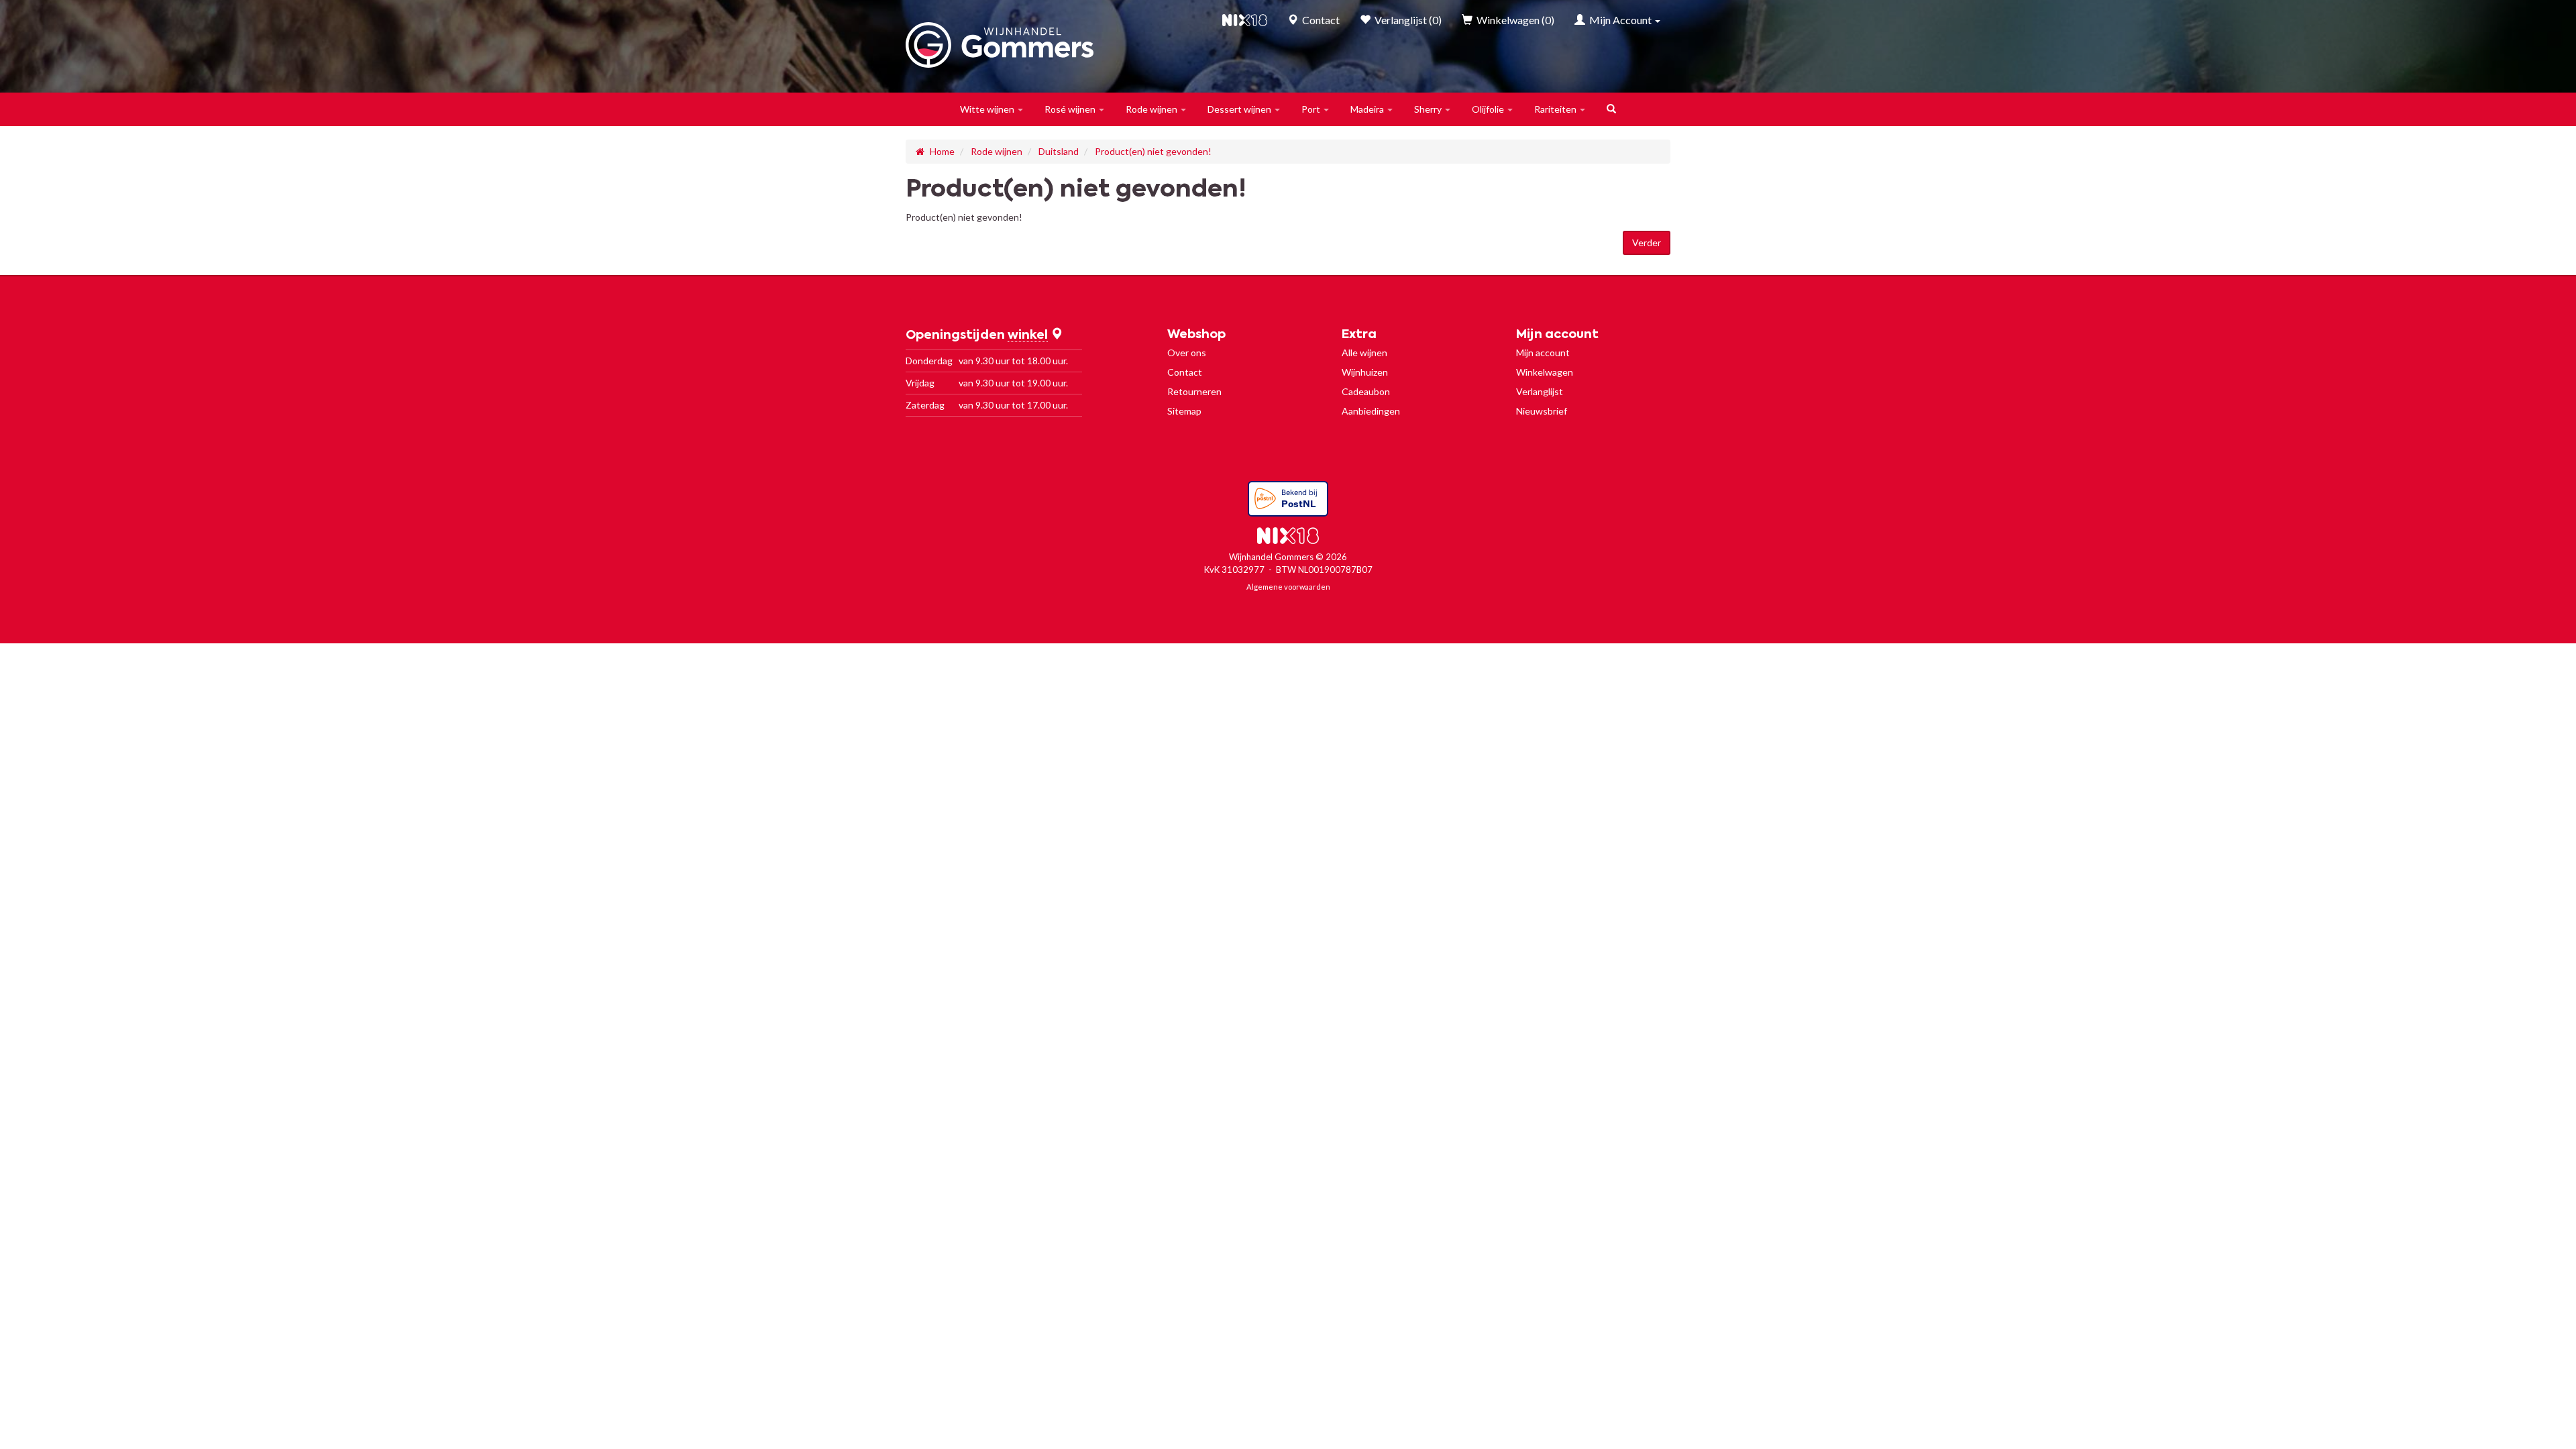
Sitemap (1184, 411)
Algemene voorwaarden (1288, 587)
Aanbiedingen (1371, 411)
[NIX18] (1245, 20)
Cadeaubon (1366, 391)
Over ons (1187, 353)
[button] (992, 109)
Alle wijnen (1364, 353)
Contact (1185, 372)
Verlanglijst (1540, 391)
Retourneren (1194, 391)
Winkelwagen (1545, 372)
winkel (1028, 335)
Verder (1647, 243)
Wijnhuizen (1365, 372)
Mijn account (1543, 353)
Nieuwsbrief (1542, 411)
